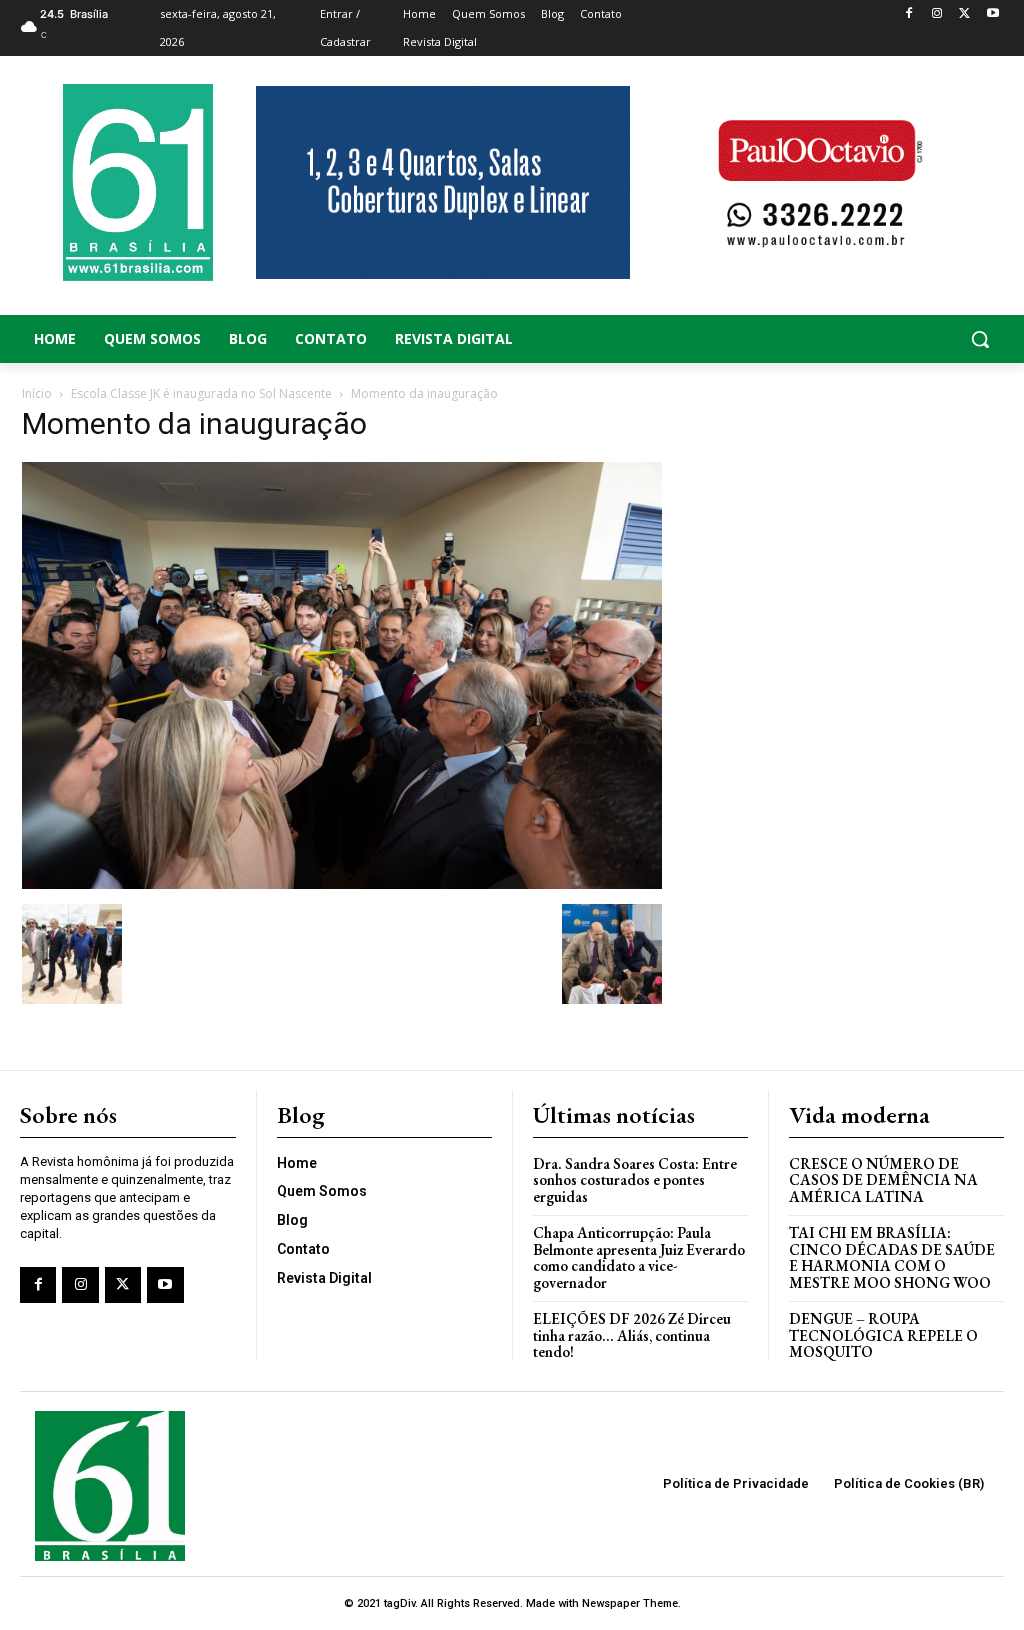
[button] (896, 339)
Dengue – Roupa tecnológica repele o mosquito (883, 1335)
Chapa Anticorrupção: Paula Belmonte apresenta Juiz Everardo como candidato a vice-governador (639, 1257)
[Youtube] (992, 14)
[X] (964, 14)
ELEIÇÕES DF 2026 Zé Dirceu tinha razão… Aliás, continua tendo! (632, 1335)
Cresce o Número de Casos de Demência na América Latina (883, 1180)
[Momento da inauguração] (342, 883)
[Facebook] (909, 14)
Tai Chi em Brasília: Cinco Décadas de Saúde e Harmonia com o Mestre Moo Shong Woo (892, 1257)
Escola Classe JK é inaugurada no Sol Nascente (201, 393)
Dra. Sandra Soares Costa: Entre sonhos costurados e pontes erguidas (635, 1180)
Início (37, 393)
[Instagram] (937, 14)
